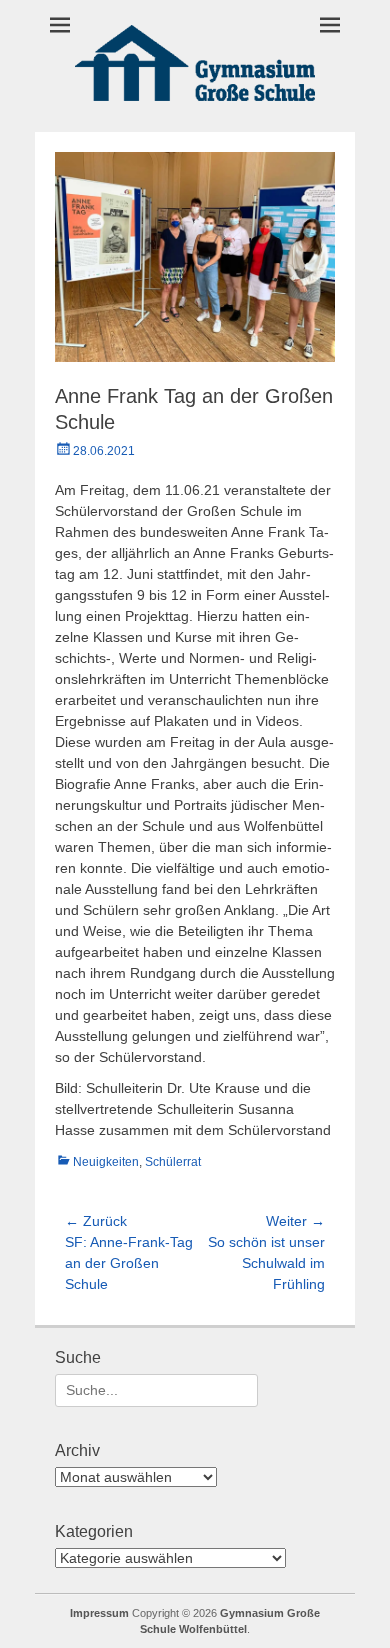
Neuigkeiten (106, 1162)
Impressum (99, 1613)
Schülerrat (173, 1162)
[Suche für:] (156, 1390)
